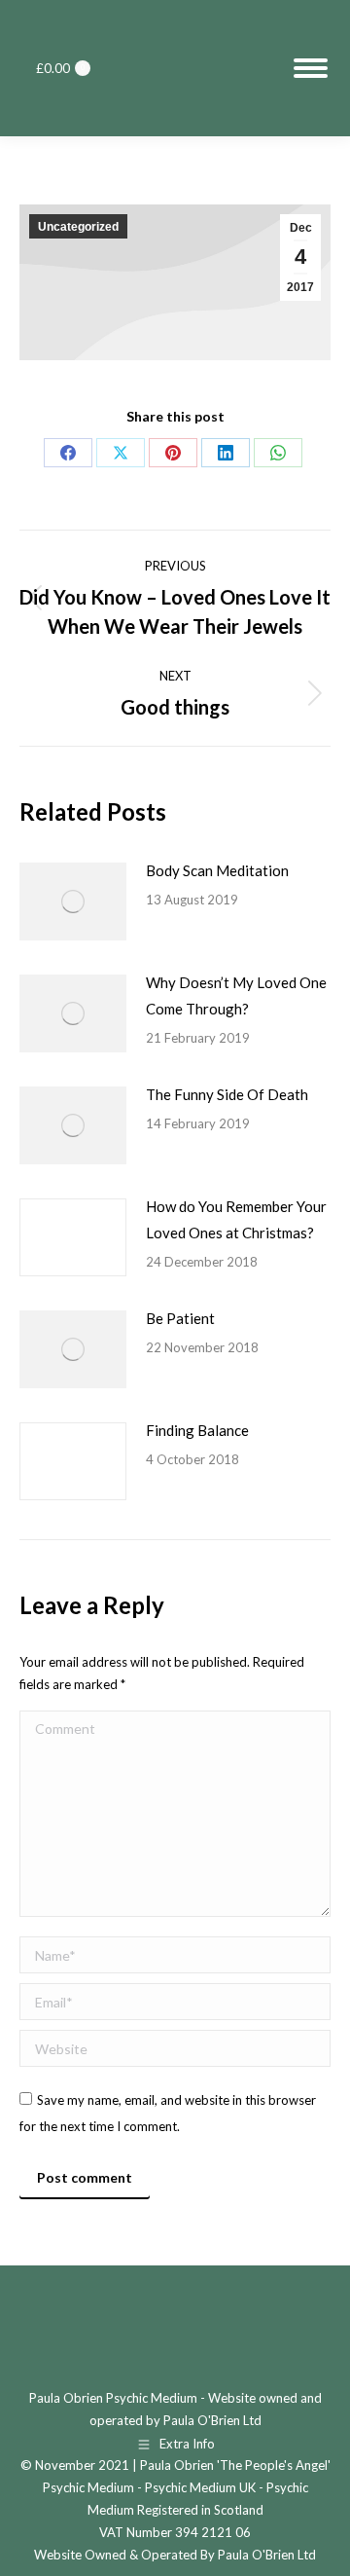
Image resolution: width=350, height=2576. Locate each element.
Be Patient (180, 1318)
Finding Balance (197, 1430)
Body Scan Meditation (217, 870)
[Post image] (73, 902)
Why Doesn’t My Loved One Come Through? (236, 995)
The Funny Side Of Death (227, 1094)
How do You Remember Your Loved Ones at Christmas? (236, 1219)
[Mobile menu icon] (311, 68)
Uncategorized (78, 227)
